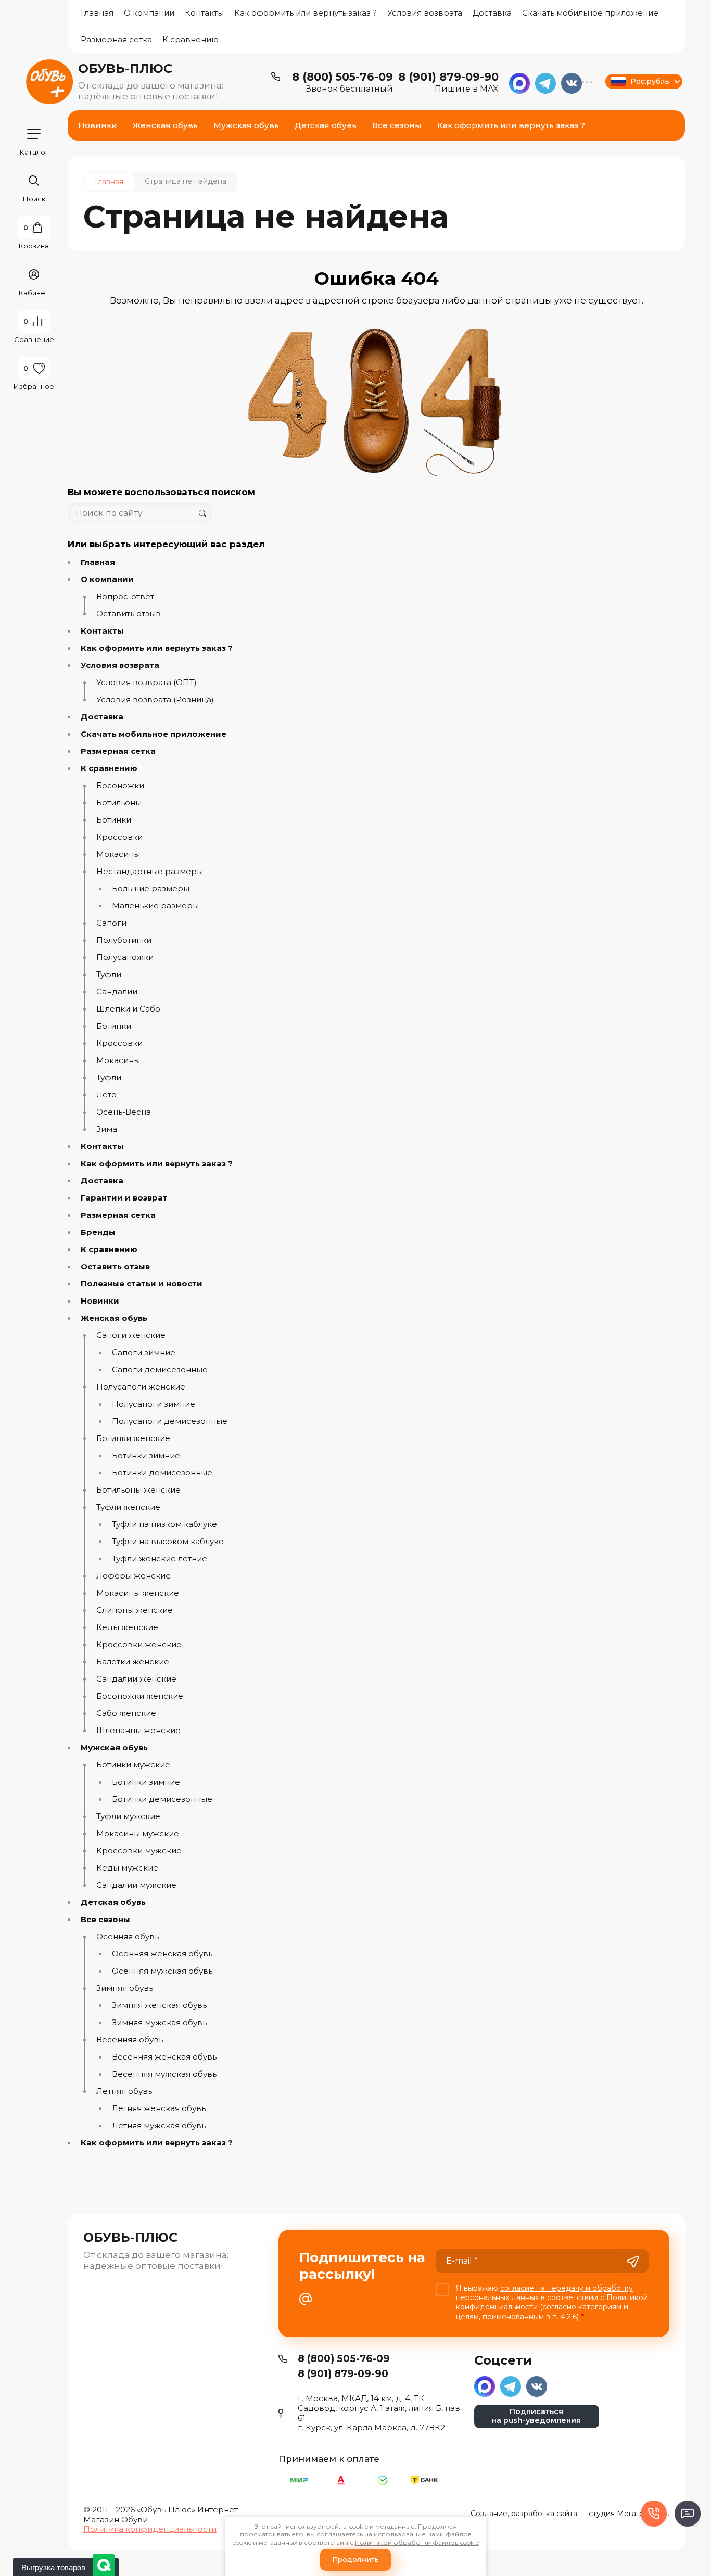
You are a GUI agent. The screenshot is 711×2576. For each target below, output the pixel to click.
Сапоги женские (131, 1335)
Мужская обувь (114, 1748)
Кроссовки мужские (139, 1851)
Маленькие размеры (155, 906)
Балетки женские (133, 1662)
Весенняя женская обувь (164, 2057)
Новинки (100, 1301)
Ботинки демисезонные (162, 1473)
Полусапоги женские (141, 1387)
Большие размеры (151, 889)
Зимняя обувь (125, 1988)
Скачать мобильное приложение (590, 13)
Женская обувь (114, 1318)
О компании (149, 13)
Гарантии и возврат (124, 1198)
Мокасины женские (138, 1593)
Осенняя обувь (128, 1937)
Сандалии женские (136, 1679)
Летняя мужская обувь (159, 2126)
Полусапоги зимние (154, 1404)
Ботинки (114, 820)
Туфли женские (128, 1507)
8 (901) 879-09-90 (448, 77)
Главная (97, 13)
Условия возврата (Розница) (155, 700)
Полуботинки (124, 940)
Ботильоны (119, 803)
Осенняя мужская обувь (162, 1971)
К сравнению (191, 39)
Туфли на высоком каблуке (168, 1542)
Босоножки (120, 786)
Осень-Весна (124, 1112)
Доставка (492, 13)
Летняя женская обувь (159, 2108)
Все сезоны (105, 1920)
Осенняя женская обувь (162, 1954)
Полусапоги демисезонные (170, 1421)
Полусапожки (125, 957)
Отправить (633, 2262)
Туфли (109, 975)
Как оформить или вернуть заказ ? (306, 13)
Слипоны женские (135, 1610)
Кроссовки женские (139, 1645)
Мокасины (118, 854)
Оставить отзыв (129, 614)
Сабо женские (126, 1713)
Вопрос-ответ (125, 597)
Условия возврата (425, 13)
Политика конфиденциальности (150, 2529)
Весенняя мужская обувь (164, 2074)
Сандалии (117, 992)
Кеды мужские (127, 1868)
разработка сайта (544, 2514)
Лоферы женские (134, 1576)
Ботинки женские (133, 1438)
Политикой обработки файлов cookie (417, 2542)
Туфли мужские (128, 1816)
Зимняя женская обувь (159, 2005)
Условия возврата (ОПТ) (147, 683)
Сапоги (111, 923)
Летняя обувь (124, 2091)
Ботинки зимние (146, 1456)
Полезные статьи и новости (142, 1284)
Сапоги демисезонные (160, 1370)
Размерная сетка (116, 39)
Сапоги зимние (144, 1353)
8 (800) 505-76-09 (342, 77)
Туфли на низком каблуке (164, 1524)
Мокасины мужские (138, 1834)
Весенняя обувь (130, 2040)
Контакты (204, 13)
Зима (107, 1129)
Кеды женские (127, 1627)
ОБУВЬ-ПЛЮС (125, 68)
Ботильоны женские (138, 1490)
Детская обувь (113, 1902)
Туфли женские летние (160, 1559)
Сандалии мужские (136, 1885)
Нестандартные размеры (150, 872)
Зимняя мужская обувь (159, 2023)
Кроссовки (119, 837)
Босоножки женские (140, 1696)
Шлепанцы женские (138, 1731)
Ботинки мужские (133, 1765)
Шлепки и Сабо (128, 1009)
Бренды (98, 1232)
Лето (106, 1095)
